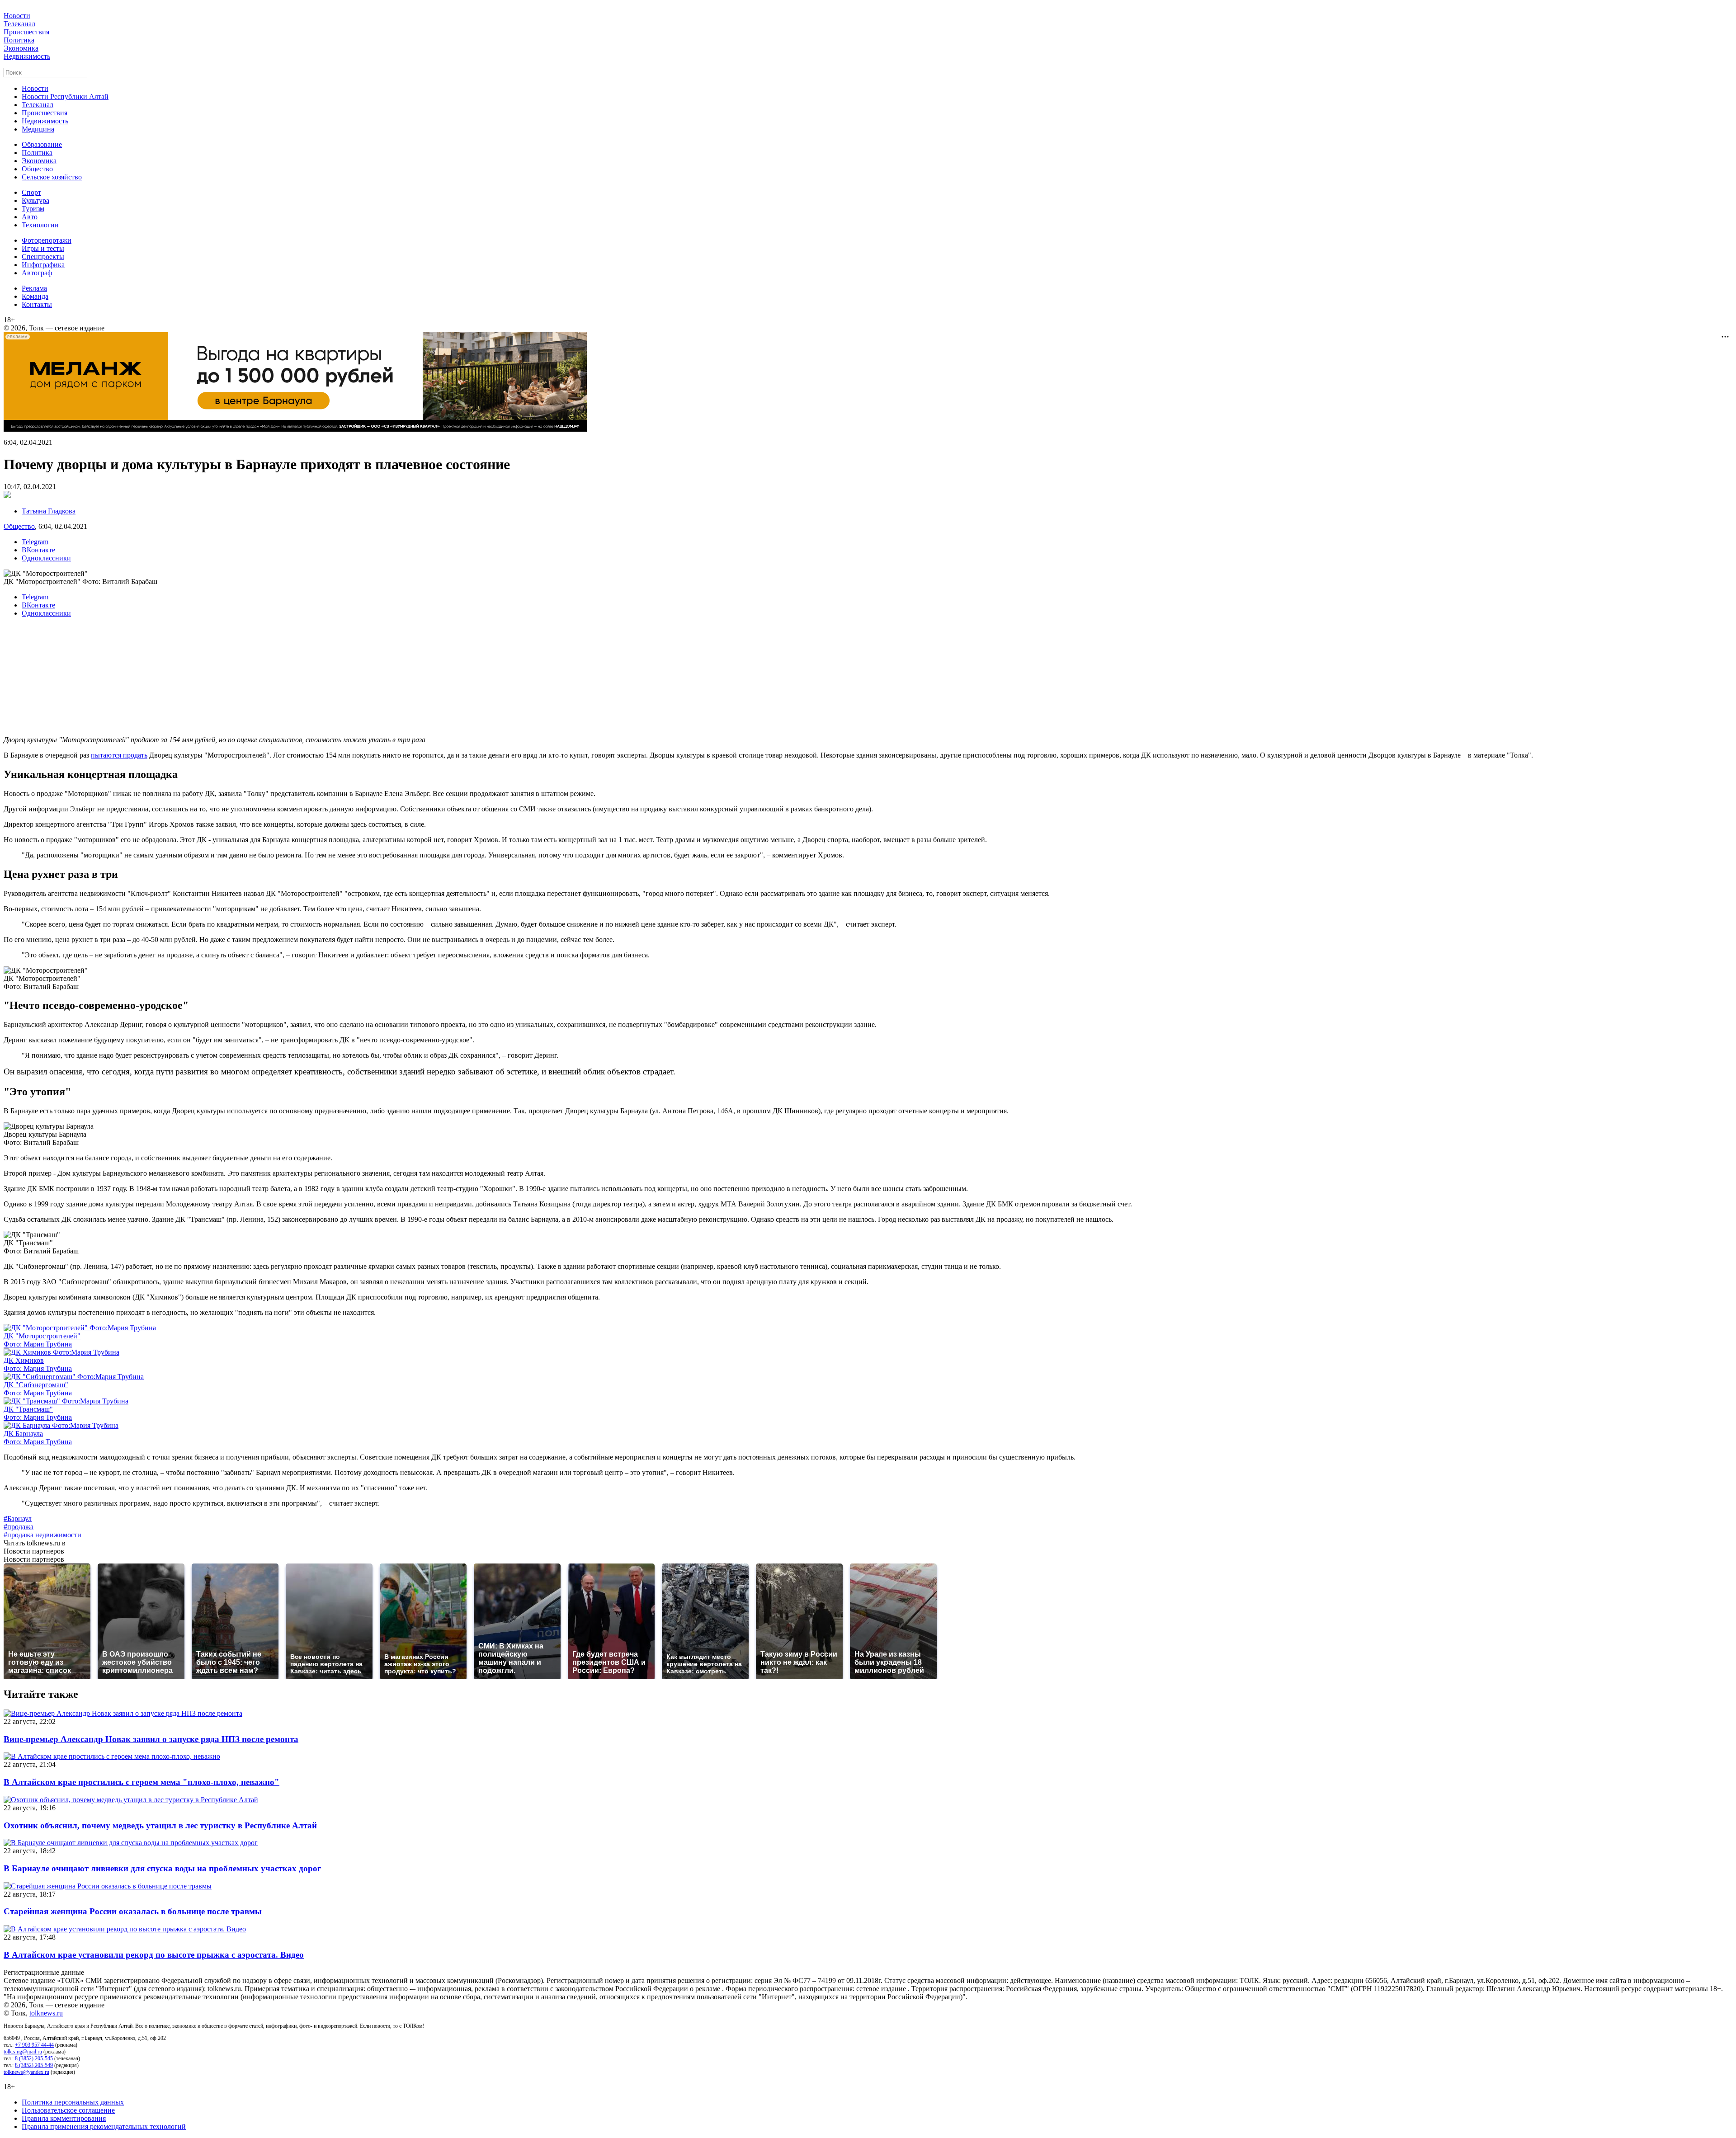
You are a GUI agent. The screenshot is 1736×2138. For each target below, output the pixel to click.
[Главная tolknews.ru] (868, 7)
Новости (17, 16)
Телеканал (19, 24)
